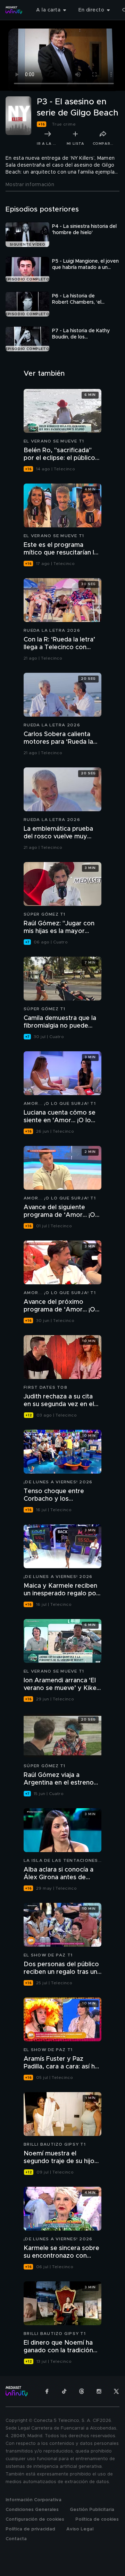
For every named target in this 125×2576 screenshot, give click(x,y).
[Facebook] (47, 2391)
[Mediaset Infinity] (14, 10)
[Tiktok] (64, 2391)
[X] (116, 2391)
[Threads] (82, 2391)
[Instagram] (99, 2391)
